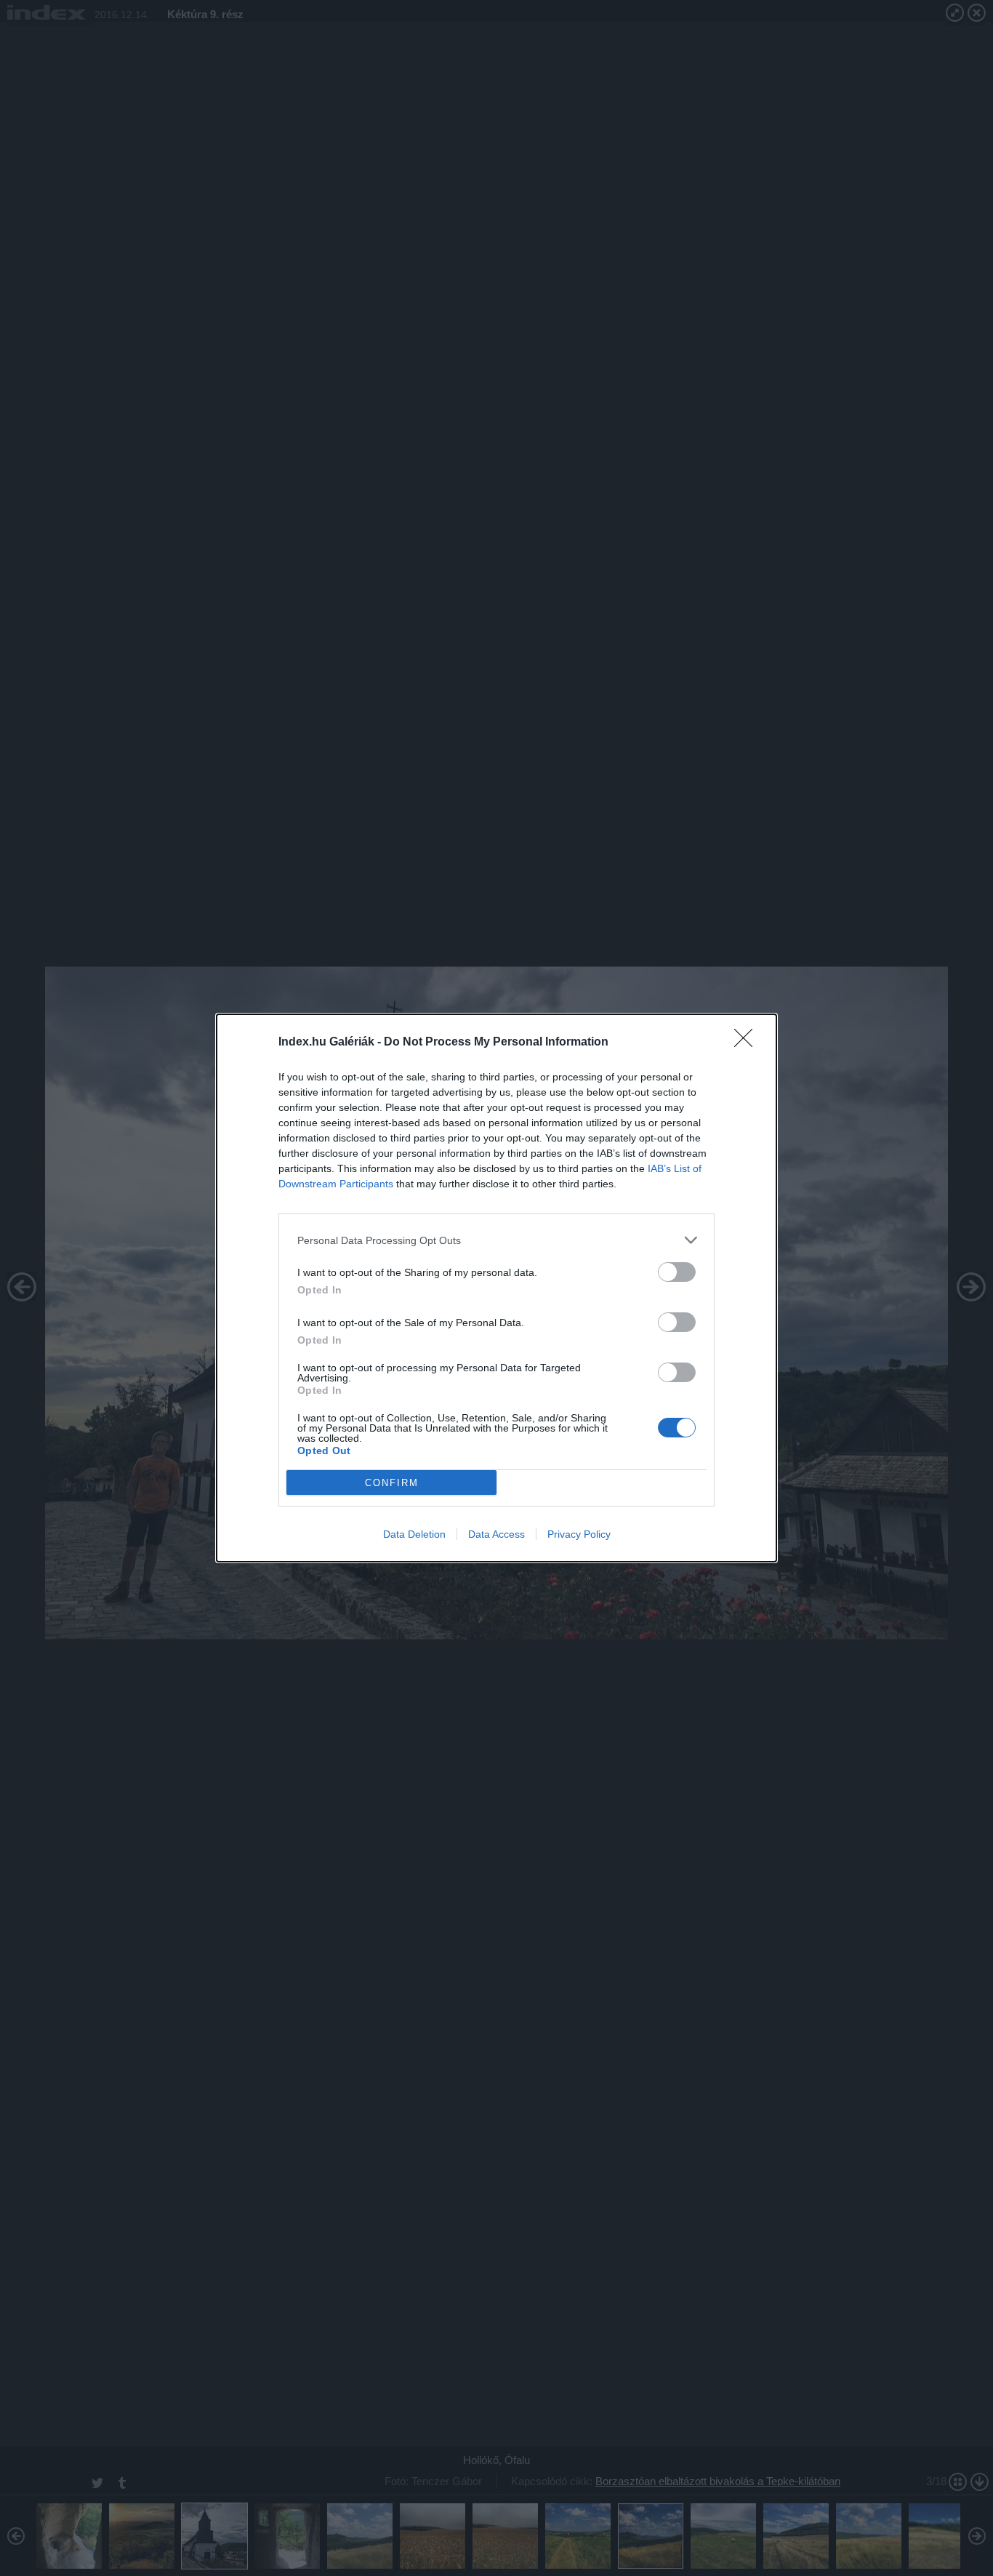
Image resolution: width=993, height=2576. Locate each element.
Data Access (496, 1534)
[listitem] (496, 1240)
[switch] (677, 1272)
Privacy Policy (579, 1534)
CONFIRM (392, 1483)
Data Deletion (414, 1534)
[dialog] (496, 1288)
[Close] (748, 1043)
